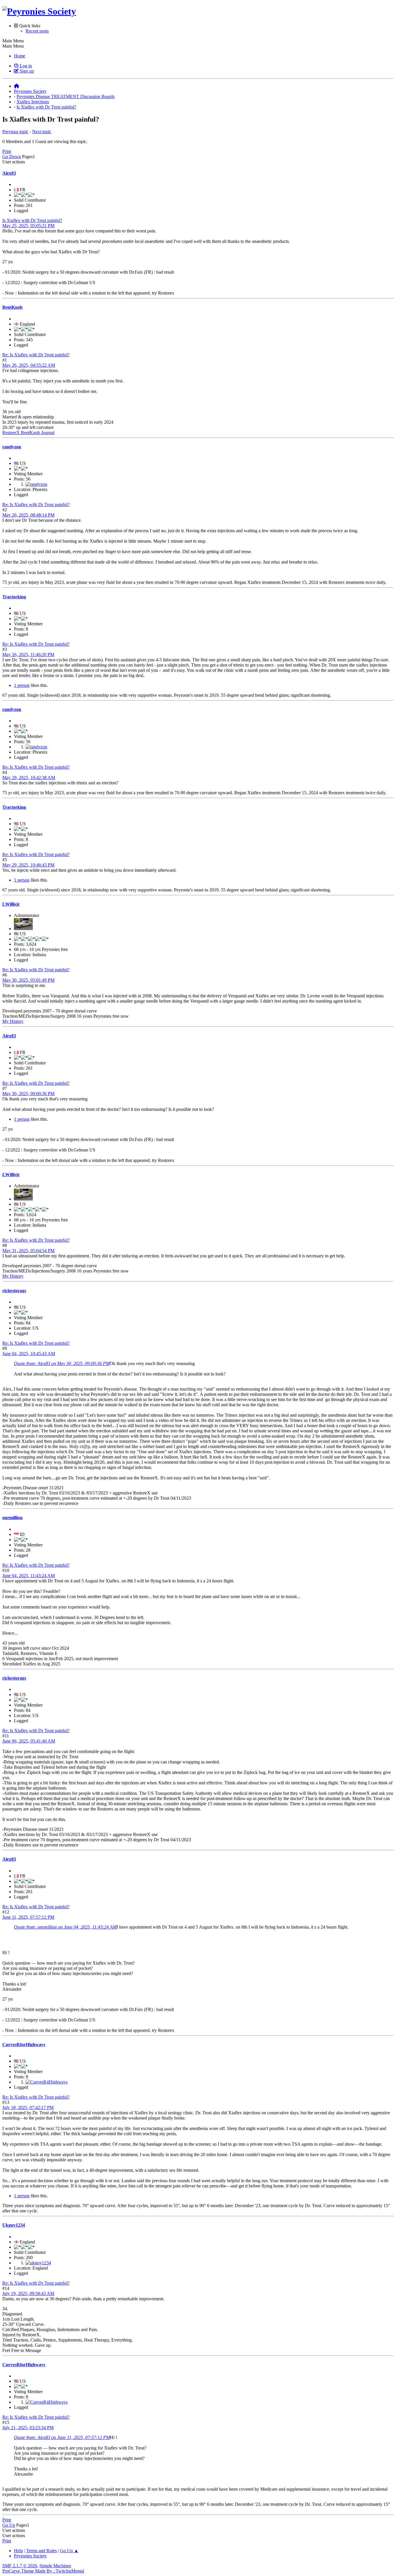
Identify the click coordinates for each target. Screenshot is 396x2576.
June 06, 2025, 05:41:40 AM (29, 1741)
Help (18, 2551)
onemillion (12, 1518)
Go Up (9, 2525)
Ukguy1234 (14, 2225)
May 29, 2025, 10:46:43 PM (28, 865)
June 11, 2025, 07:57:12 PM (28, 1917)
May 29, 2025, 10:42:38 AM (29, 778)
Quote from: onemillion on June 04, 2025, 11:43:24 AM (65, 1927)
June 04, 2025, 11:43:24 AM (29, 1576)
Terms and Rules (41, 2551)
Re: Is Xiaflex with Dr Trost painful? (36, 355)
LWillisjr (11, 904)
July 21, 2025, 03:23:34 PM (28, 2428)
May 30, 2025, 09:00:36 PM (28, 1094)
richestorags (14, 1291)
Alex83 (9, 173)
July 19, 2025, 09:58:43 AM (28, 2294)
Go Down (12, 157)
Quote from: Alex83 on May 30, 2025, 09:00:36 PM (62, 1363)
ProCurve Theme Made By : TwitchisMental (43, 2571)
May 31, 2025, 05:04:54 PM (28, 1251)
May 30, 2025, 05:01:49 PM (28, 980)
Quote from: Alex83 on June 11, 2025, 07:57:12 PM (62, 2437)
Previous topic (15, 132)
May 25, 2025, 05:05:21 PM (28, 226)
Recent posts (37, 31)
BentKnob (12, 307)
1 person (22, 685)
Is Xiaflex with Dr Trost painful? (32, 220)
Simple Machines (55, 2566)
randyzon (12, 447)
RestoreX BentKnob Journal (28, 433)
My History (13, 1021)
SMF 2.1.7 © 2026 (20, 2566)
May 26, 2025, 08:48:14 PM (28, 515)
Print (7, 151)
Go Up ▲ (69, 2551)
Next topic (42, 132)
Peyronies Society (30, 2556)
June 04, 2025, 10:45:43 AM (29, 1354)
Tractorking (14, 597)
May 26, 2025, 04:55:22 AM (29, 365)
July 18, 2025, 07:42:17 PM (28, 2107)
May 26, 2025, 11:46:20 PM (28, 655)
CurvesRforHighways (24, 2045)
